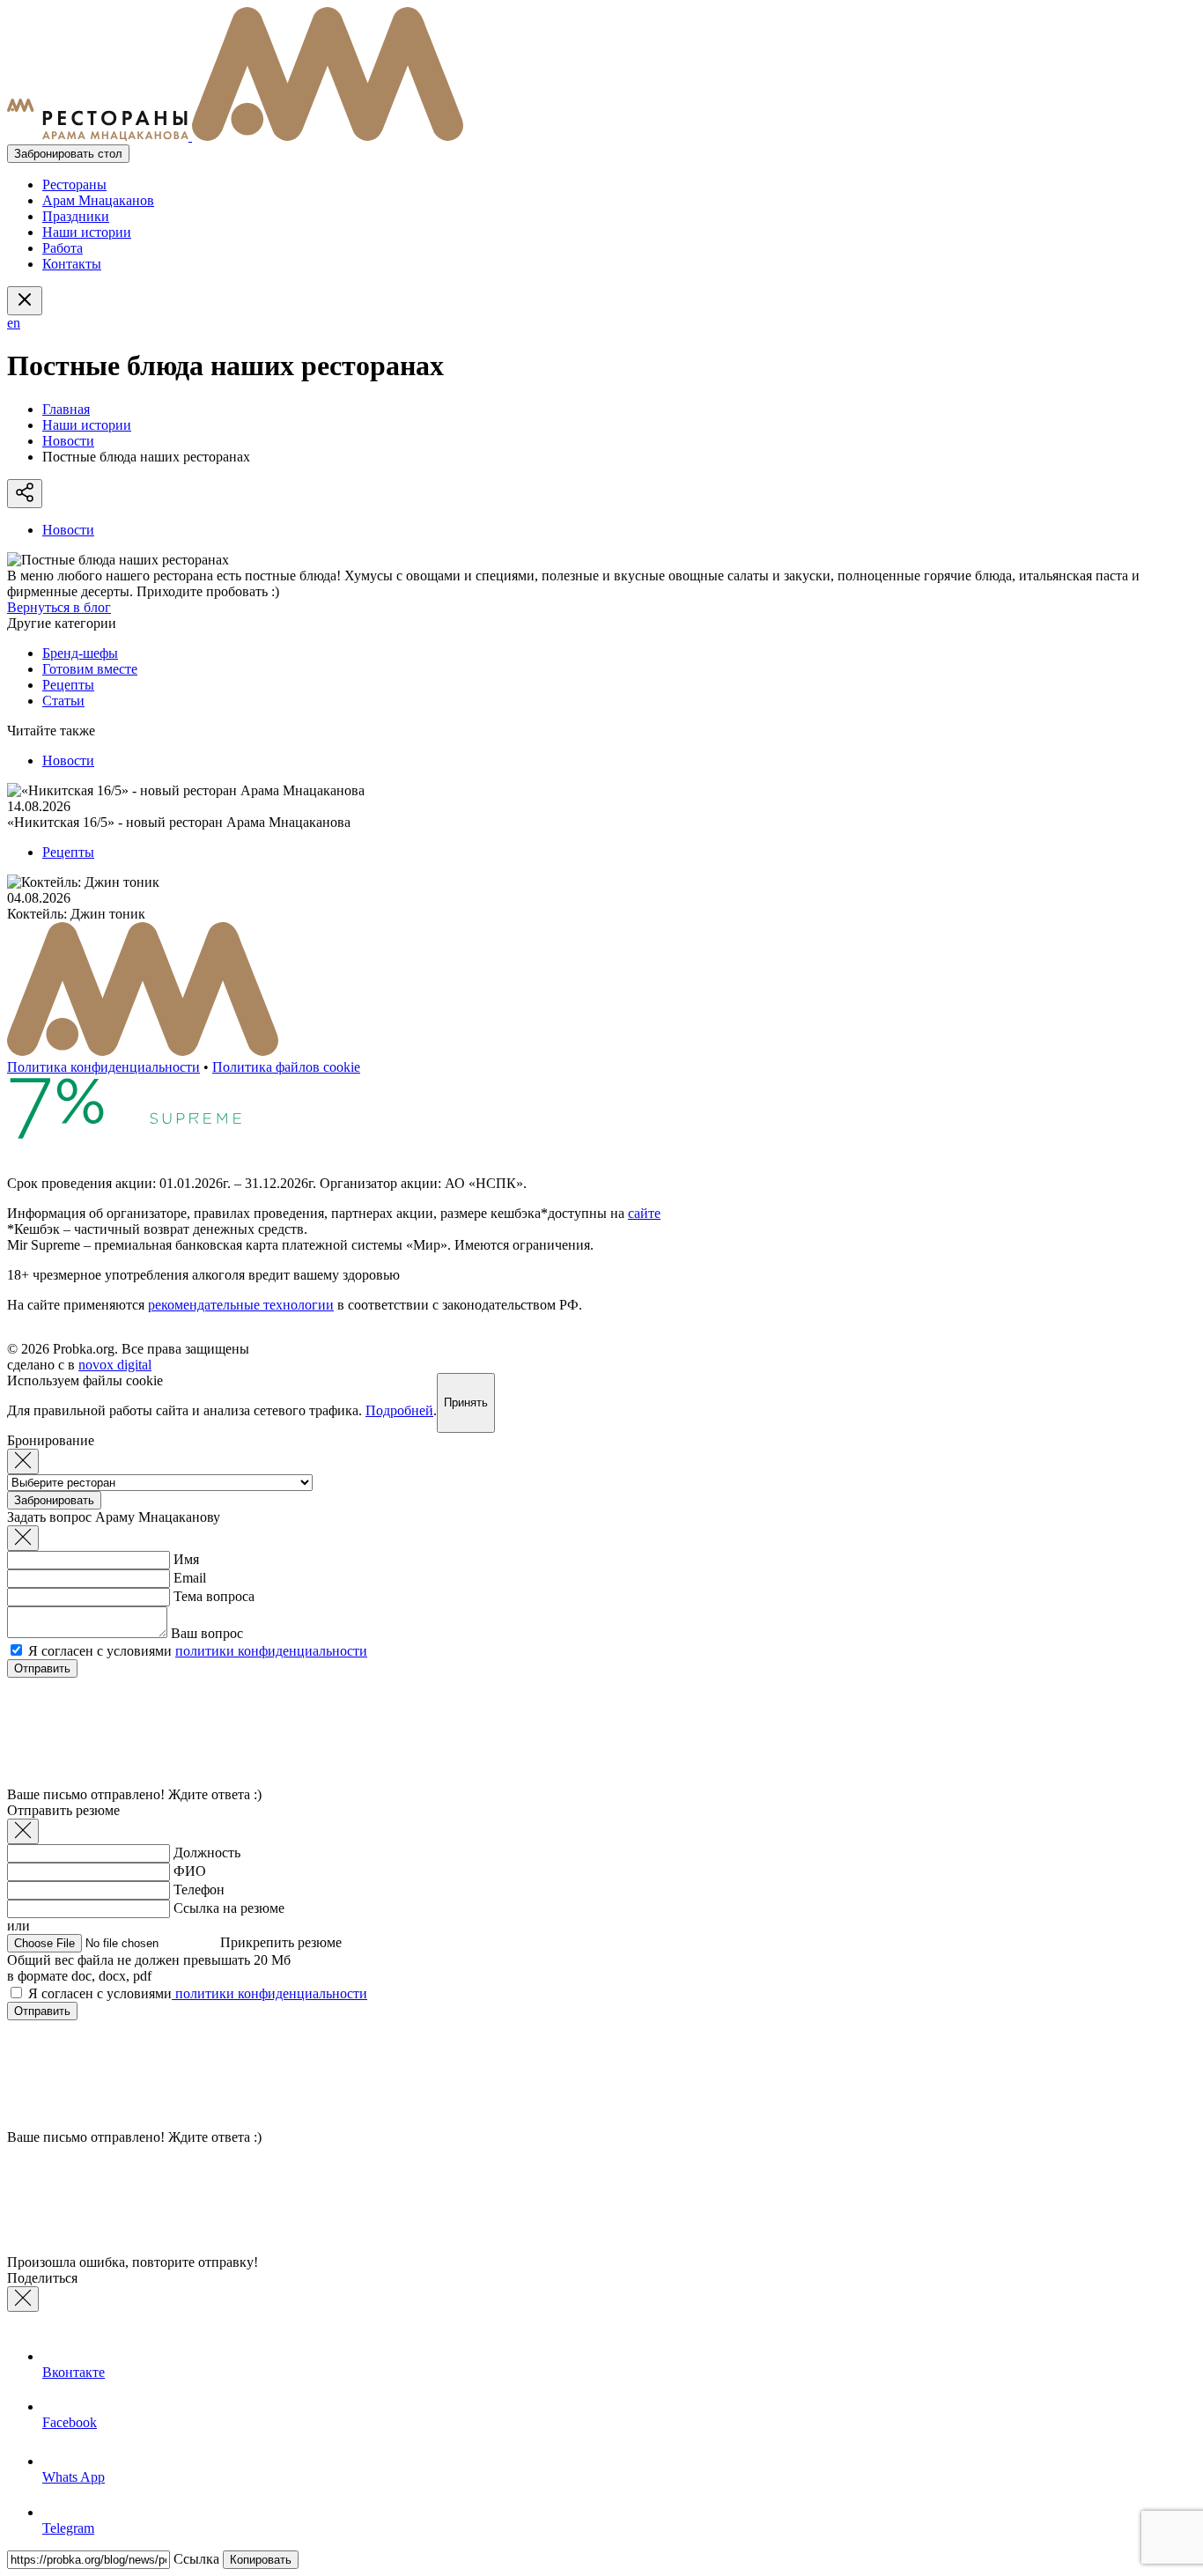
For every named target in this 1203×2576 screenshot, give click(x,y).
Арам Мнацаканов (98, 200)
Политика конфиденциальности (103, 1067)
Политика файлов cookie (286, 1067)
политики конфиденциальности (271, 1651)
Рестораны (74, 185)
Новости (68, 441)
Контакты (72, 264)
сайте (644, 1213)
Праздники (76, 216)
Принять (466, 1402)
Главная (66, 409)
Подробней (399, 1410)
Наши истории (87, 232)
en (14, 323)
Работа (63, 248)
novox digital (115, 1365)
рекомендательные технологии (241, 1305)
